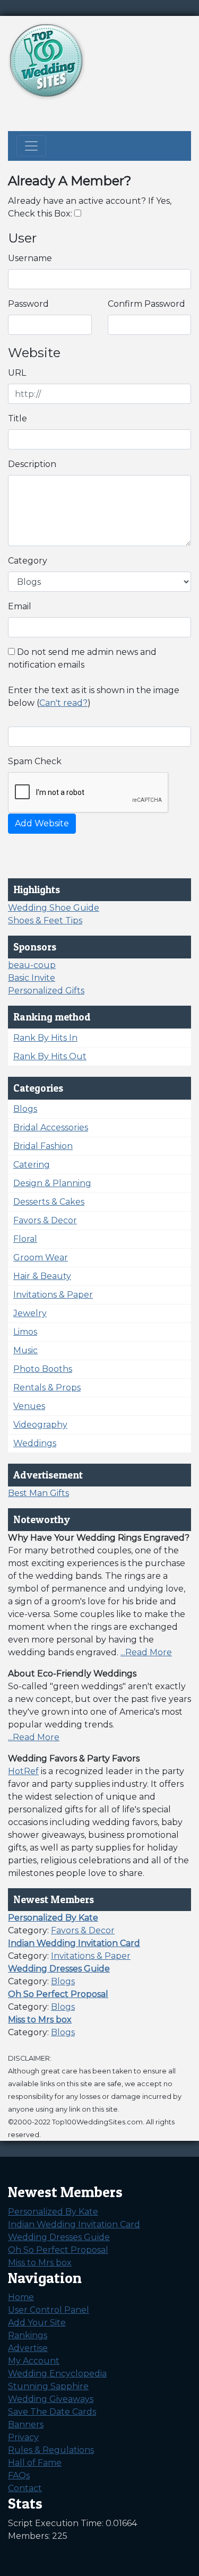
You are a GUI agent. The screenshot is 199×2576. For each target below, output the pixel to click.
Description (32, 464)
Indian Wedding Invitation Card (74, 2224)
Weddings (35, 1443)
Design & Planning (52, 1183)
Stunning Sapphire (48, 2386)
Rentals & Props (47, 1388)
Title (18, 418)
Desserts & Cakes (49, 1202)
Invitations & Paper (53, 1295)
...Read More (146, 1652)
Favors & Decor (45, 1220)
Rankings (28, 2335)
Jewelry (30, 1313)
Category (28, 561)
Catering (32, 1165)
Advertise (28, 2348)
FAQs (19, 2475)
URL (17, 373)
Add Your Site (37, 2323)
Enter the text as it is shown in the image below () (94, 697)
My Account (34, 2361)
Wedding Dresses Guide (59, 2237)
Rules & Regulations (51, 2450)
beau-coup (32, 965)
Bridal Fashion (43, 1146)
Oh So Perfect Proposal (58, 2250)
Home (21, 2297)
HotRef (23, 1771)
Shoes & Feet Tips (45, 920)
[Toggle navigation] (31, 146)
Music (25, 1350)
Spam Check (35, 761)
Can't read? (63, 703)
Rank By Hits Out (50, 1056)
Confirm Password (146, 304)
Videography (40, 1425)
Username (30, 258)
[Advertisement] (106, 114)
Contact (25, 2488)
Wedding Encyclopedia (57, 2374)
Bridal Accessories (51, 1127)
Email (20, 606)
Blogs (25, 1109)
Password (28, 304)
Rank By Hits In (45, 1038)
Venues (29, 1406)
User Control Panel (49, 2310)
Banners (26, 2424)
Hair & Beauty (42, 1276)
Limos (25, 1332)
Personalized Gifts (46, 991)
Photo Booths (43, 1369)
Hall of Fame (35, 2463)
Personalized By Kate (53, 2212)
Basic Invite (32, 978)
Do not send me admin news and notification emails (82, 658)
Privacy (23, 2437)
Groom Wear (41, 1257)
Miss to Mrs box (40, 2263)
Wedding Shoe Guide (54, 908)
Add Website (42, 823)
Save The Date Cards (52, 2412)
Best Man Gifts (38, 1493)
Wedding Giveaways (51, 2399)
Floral (25, 1239)
